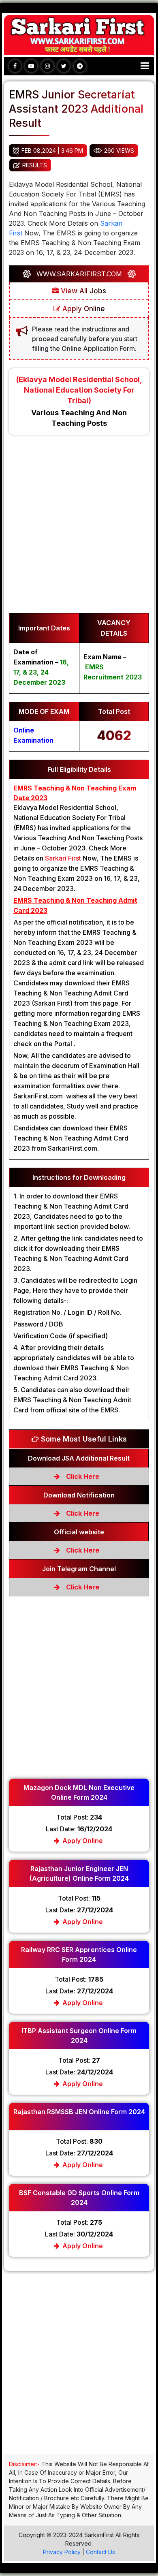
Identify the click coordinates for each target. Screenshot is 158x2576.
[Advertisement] (79, 528)
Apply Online (83, 309)
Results (35, 165)
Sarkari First (63, 858)
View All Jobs (82, 291)
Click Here (82, 1476)
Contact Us (100, 2552)
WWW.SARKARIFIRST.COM (79, 274)
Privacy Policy (62, 2552)
